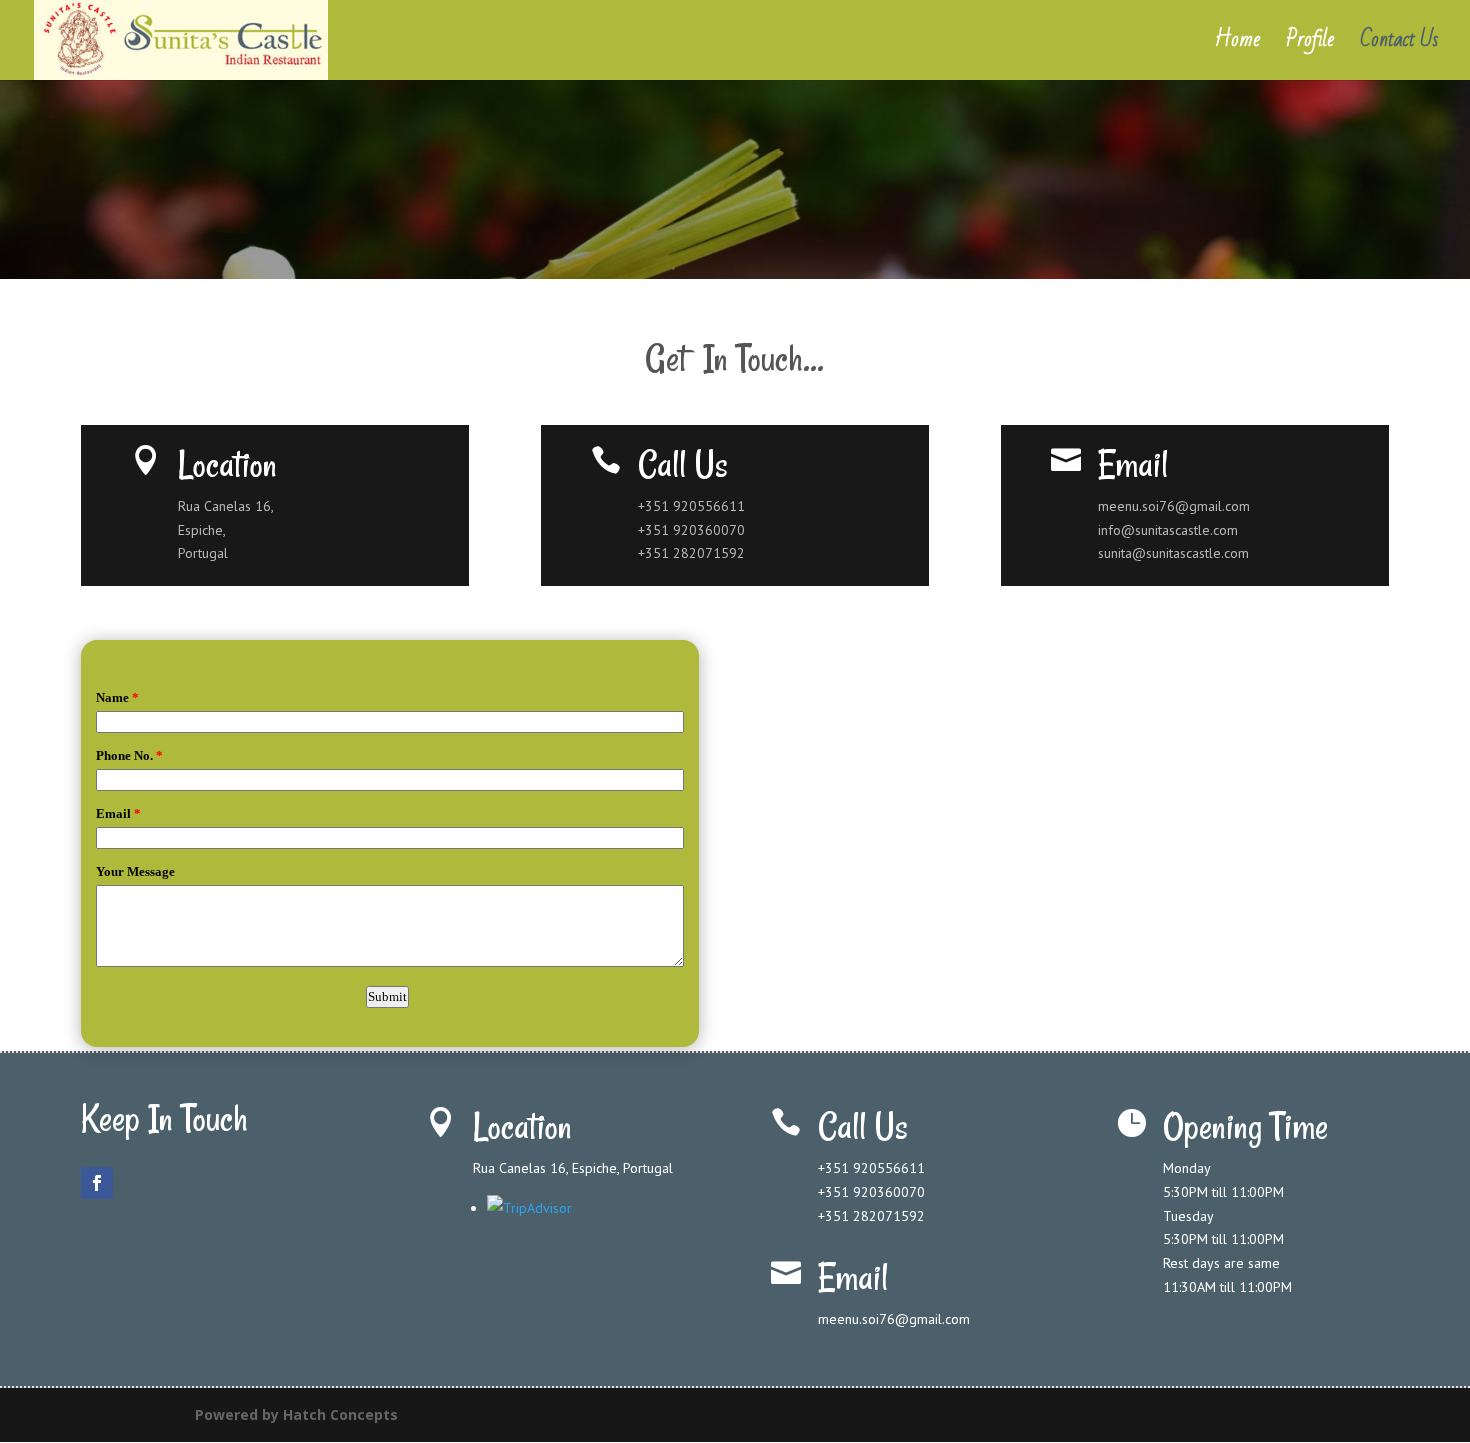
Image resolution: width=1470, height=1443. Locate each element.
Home (1237, 46)
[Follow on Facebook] (97, 1183)
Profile (1310, 46)
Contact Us (1399, 46)
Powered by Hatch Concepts (296, 1414)
